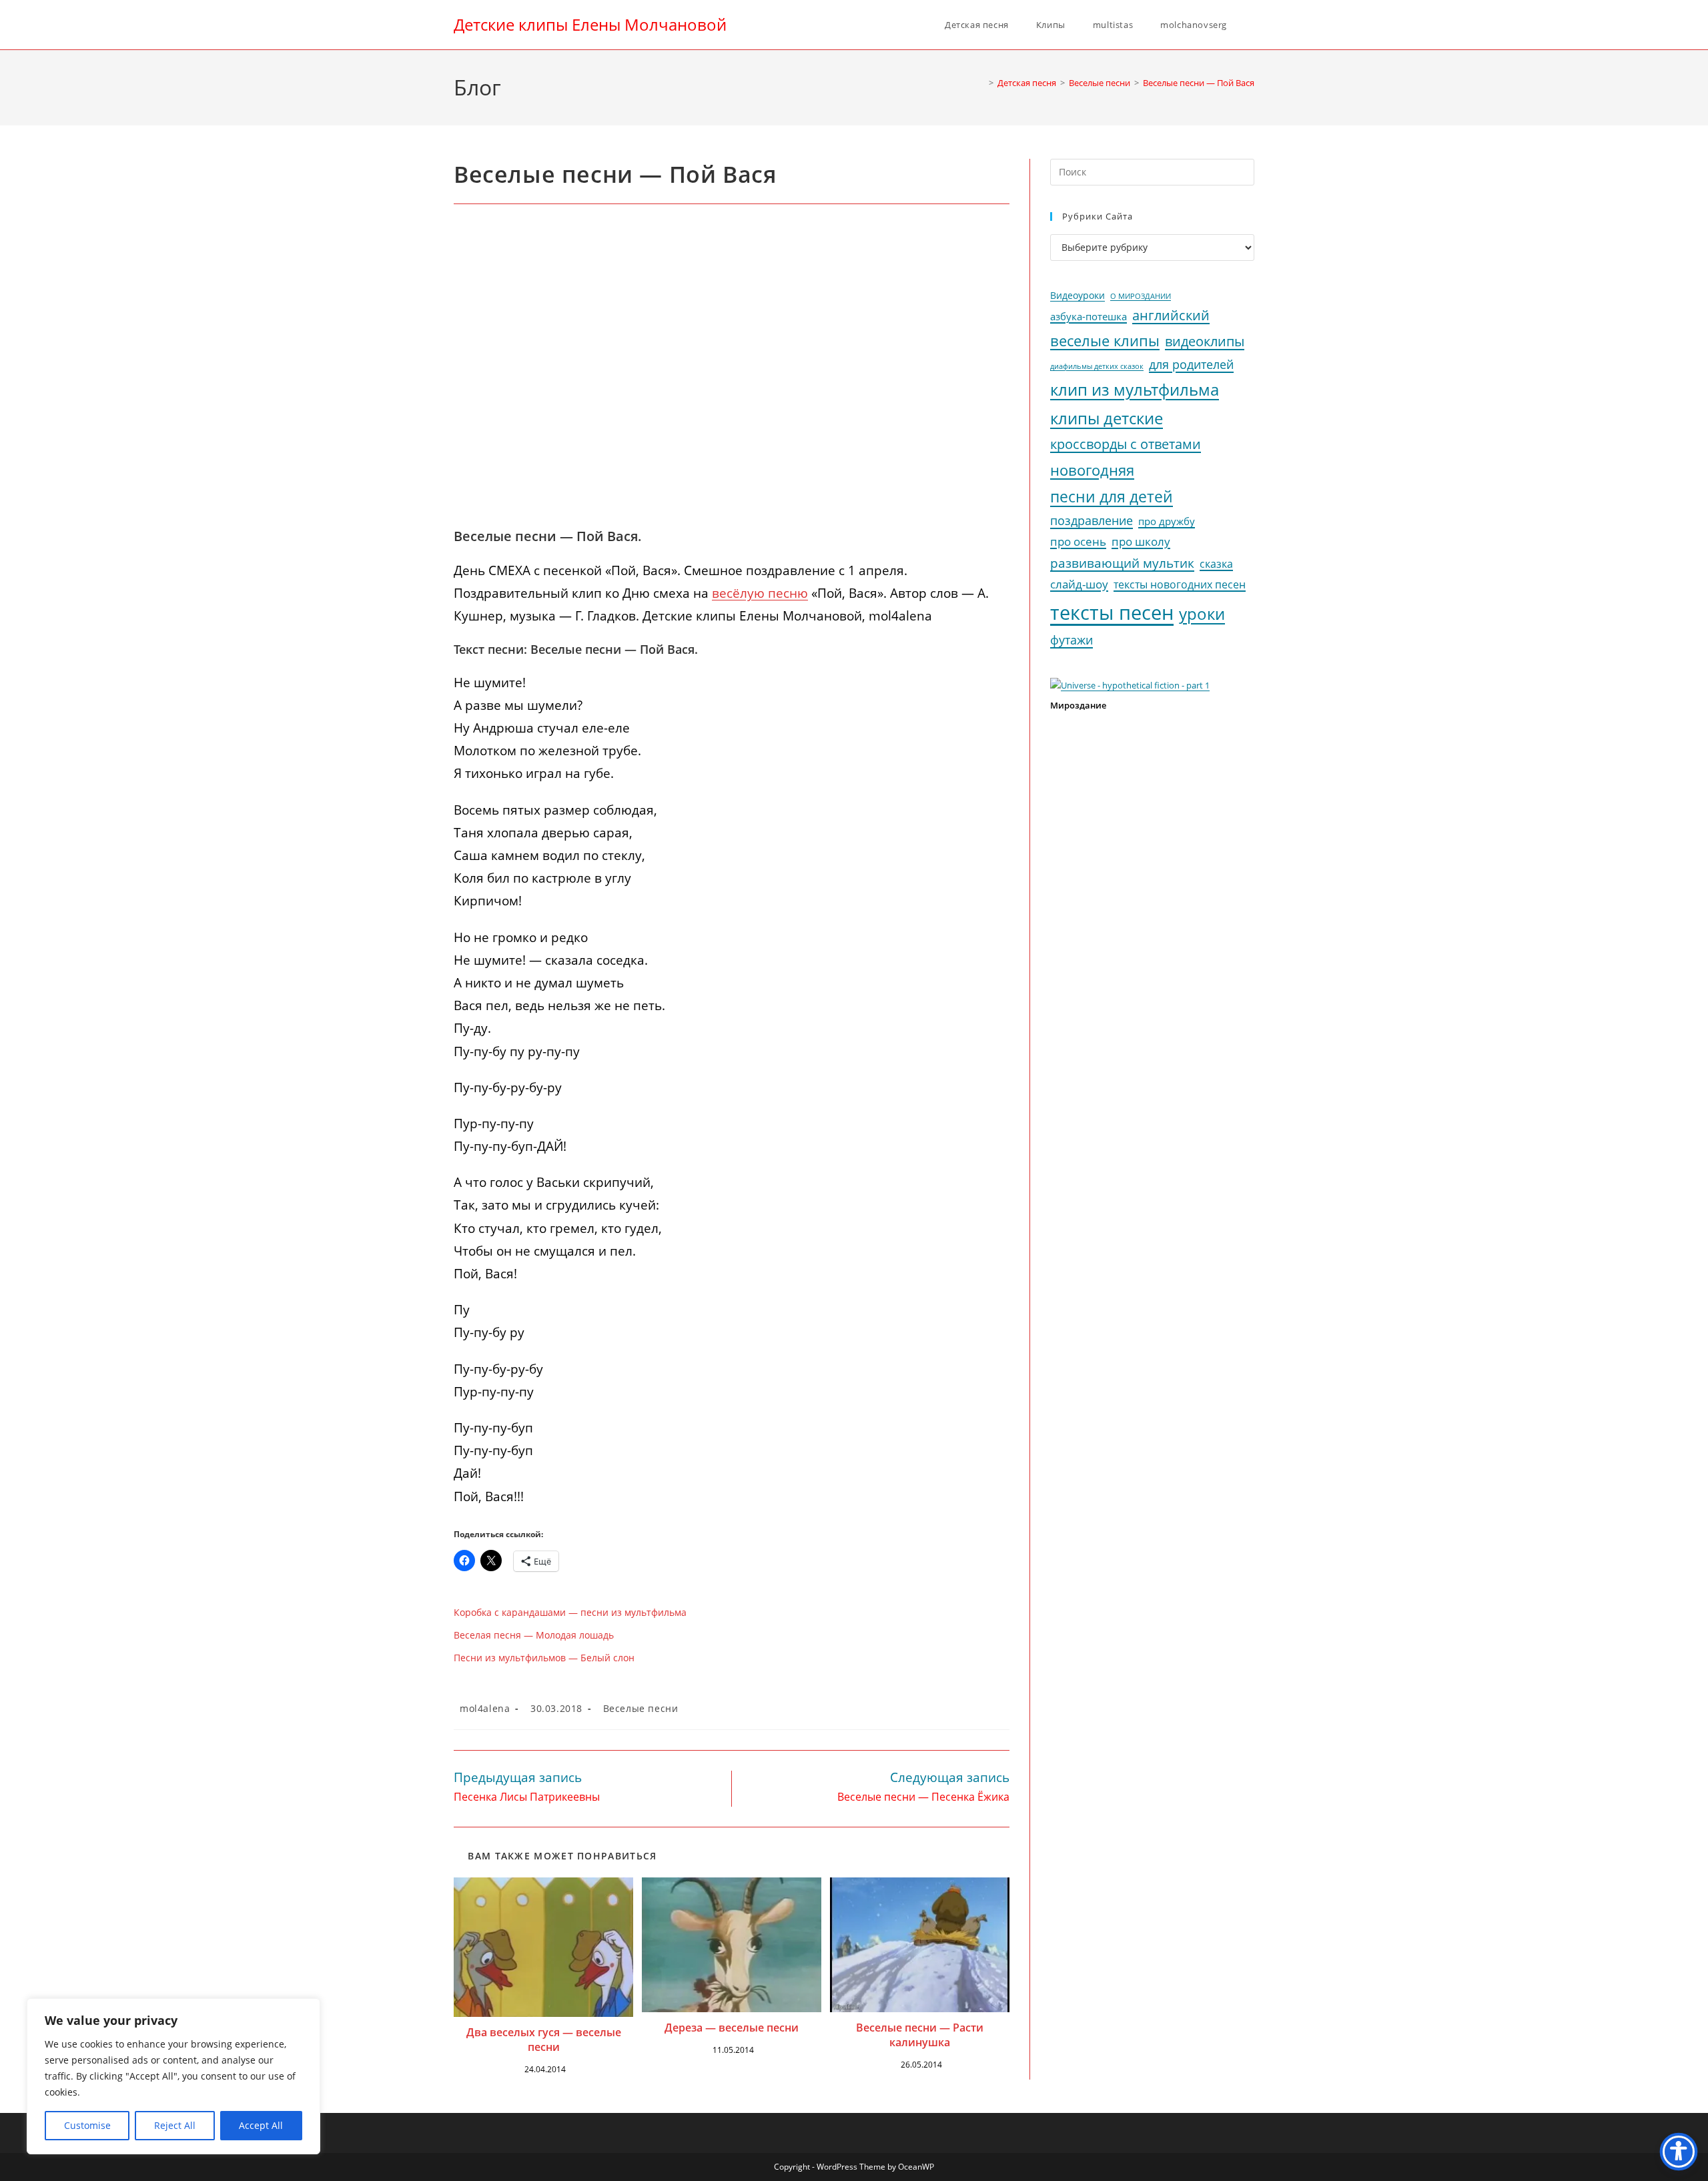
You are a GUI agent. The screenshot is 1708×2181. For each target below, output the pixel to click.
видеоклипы (1205, 341)
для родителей (1191, 364)
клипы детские (1107, 418)
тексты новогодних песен (1180, 584)
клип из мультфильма (1135, 390)
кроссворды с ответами (1126, 444)
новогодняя (1092, 470)
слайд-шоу (1079, 584)
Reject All (175, 2125)
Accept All (261, 2125)
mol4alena (485, 1708)
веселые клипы (1105, 341)
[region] (173, 2076)
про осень (1078, 541)
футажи (1072, 640)
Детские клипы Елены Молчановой (590, 24)
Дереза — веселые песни (732, 2028)
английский (1171, 315)
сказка (1216, 564)
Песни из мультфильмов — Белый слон (544, 1658)
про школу (1141, 541)
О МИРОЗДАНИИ (1141, 296)
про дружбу (1167, 521)
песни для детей (1112, 496)
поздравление (1092, 520)
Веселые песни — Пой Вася (1199, 83)
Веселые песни (641, 1708)
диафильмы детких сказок (1097, 366)
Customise (87, 2125)
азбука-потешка (1089, 317)
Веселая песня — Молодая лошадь (534, 1635)
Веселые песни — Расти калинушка (920, 2035)
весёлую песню (760, 593)
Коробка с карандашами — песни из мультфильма (570, 1612)
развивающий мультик (1122, 563)
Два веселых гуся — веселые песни (544, 2040)
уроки (1202, 614)
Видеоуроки (1078, 296)
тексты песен (1112, 612)
